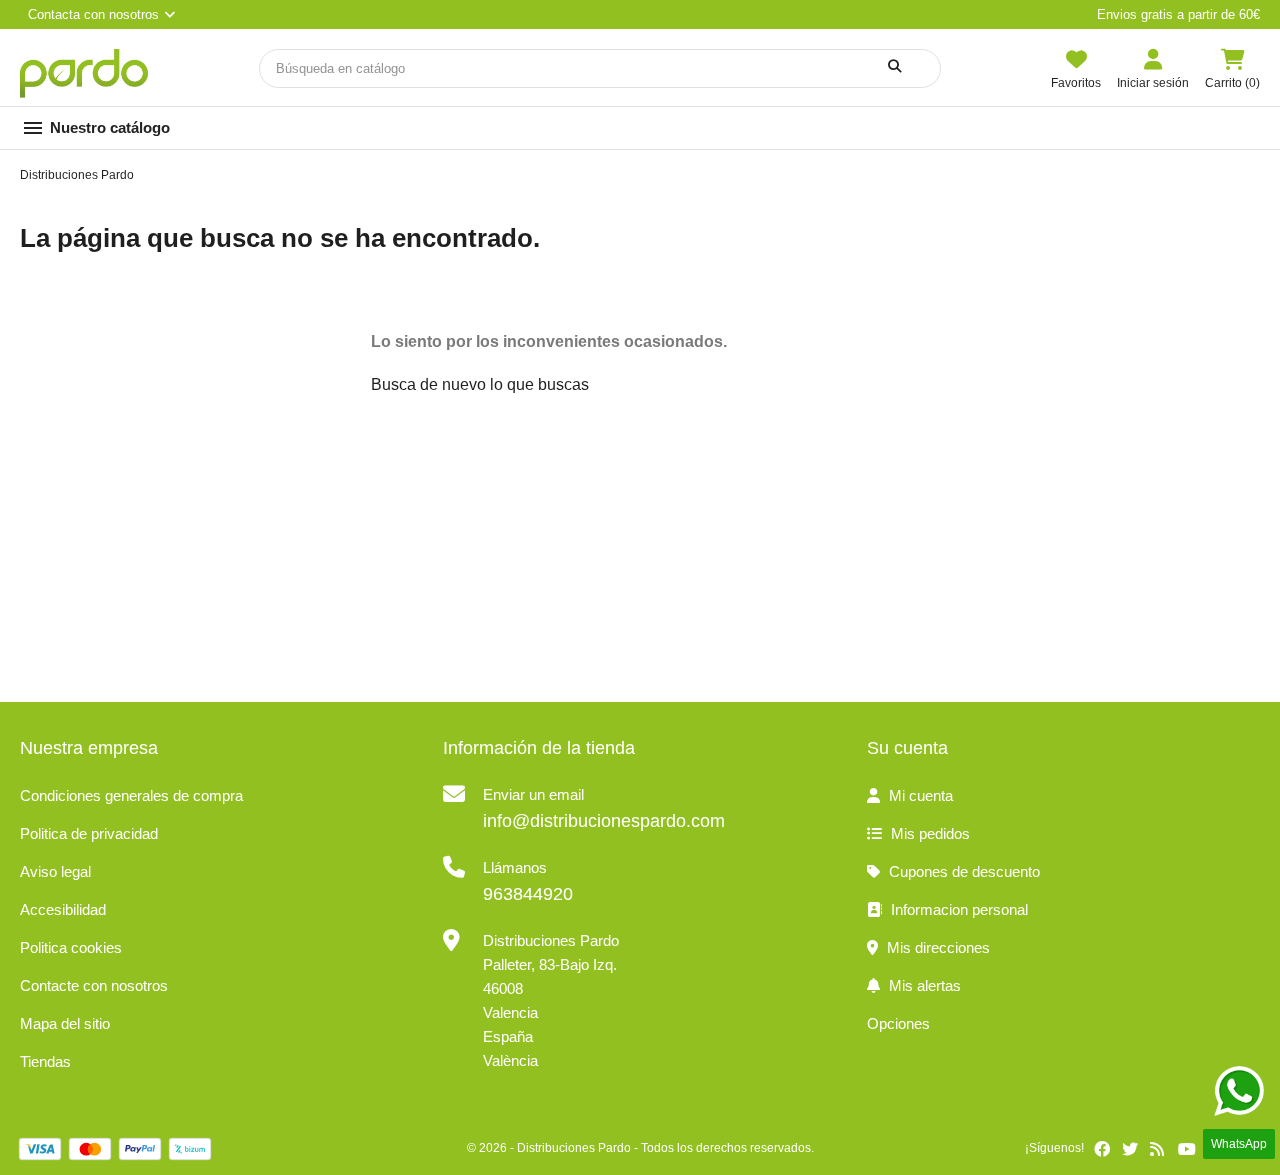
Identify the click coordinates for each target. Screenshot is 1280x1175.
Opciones (898, 1023)
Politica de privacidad (89, 833)
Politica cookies (71, 947)
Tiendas (45, 1061)
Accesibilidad (63, 909)
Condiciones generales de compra (131, 795)
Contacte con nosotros (94, 985)
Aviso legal (55, 871)
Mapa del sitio (65, 1023)
